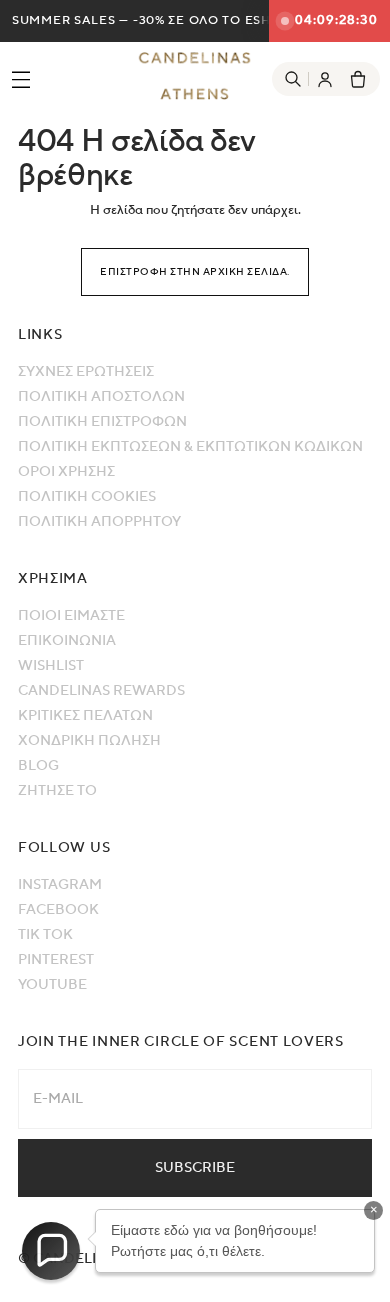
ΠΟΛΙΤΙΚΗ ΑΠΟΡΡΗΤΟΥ (99, 522)
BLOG (38, 766)
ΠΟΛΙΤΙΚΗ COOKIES (87, 497)
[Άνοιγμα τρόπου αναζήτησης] (293, 79)
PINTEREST (56, 960)
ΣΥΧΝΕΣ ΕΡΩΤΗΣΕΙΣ (86, 372)
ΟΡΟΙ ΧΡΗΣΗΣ (66, 472)
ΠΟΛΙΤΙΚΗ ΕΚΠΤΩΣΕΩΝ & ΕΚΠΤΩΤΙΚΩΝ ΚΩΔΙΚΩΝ (190, 447)
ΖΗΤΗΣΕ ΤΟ (57, 791)
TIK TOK (45, 935)
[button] (51, 1251)
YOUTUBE (52, 985)
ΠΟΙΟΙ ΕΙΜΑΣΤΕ (71, 616)
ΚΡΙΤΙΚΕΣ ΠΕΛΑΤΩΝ (85, 716)
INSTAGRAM (60, 885)
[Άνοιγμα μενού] (15, 78)
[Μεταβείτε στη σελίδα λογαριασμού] (325, 79)
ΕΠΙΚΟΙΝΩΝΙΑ (67, 641)
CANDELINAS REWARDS (101, 691)
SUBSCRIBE (195, 1168)
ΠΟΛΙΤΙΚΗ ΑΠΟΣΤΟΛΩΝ (101, 397)
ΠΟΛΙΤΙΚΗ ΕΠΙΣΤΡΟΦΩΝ (102, 422)
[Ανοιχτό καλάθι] (358, 79)
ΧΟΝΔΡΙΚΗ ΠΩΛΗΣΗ (89, 741)
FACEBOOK (58, 910)
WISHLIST (51, 666)
